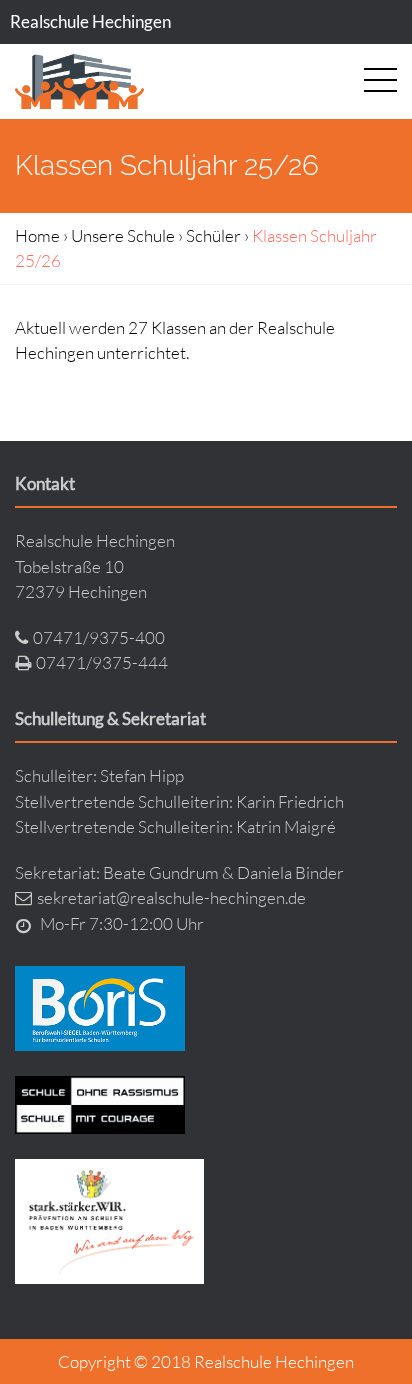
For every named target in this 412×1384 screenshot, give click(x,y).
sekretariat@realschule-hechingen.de (171, 897)
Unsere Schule (123, 235)
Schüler (213, 235)
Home (37, 235)
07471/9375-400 (99, 637)
